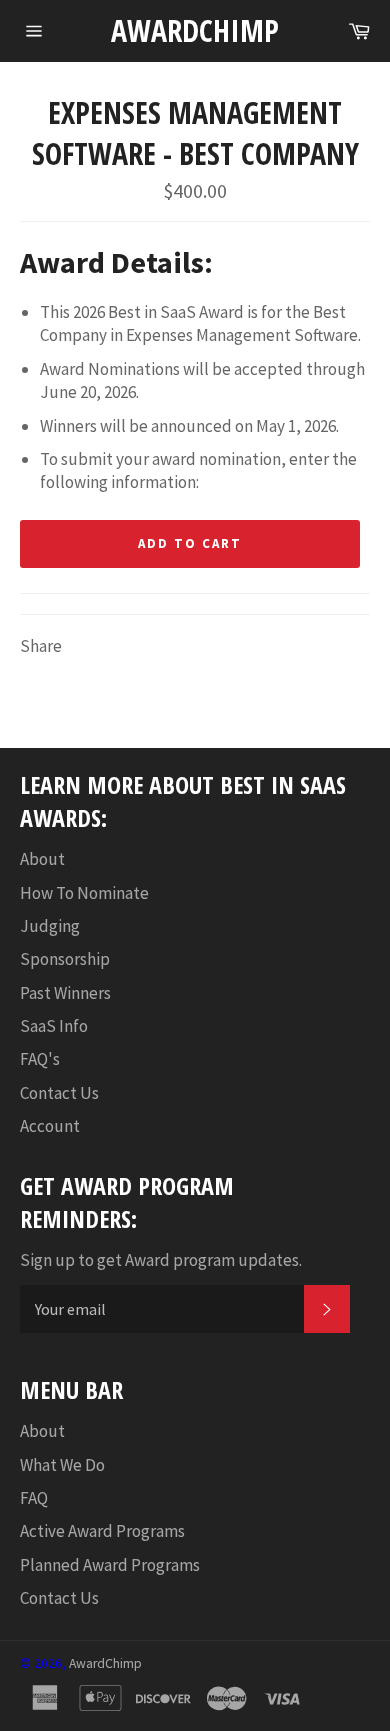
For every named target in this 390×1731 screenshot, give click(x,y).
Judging (50, 926)
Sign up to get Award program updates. (161, 1260)
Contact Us (59, 1093)
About (42, 859)
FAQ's (40, 1059)
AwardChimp (195, 30)
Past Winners (65, 993)
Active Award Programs (102, 1531)
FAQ (34, 1498)
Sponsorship (65, 959)
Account (50, 1126)
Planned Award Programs (110, 1565)
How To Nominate (84, 893)
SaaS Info (54, 1026)
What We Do (62, 1465)
